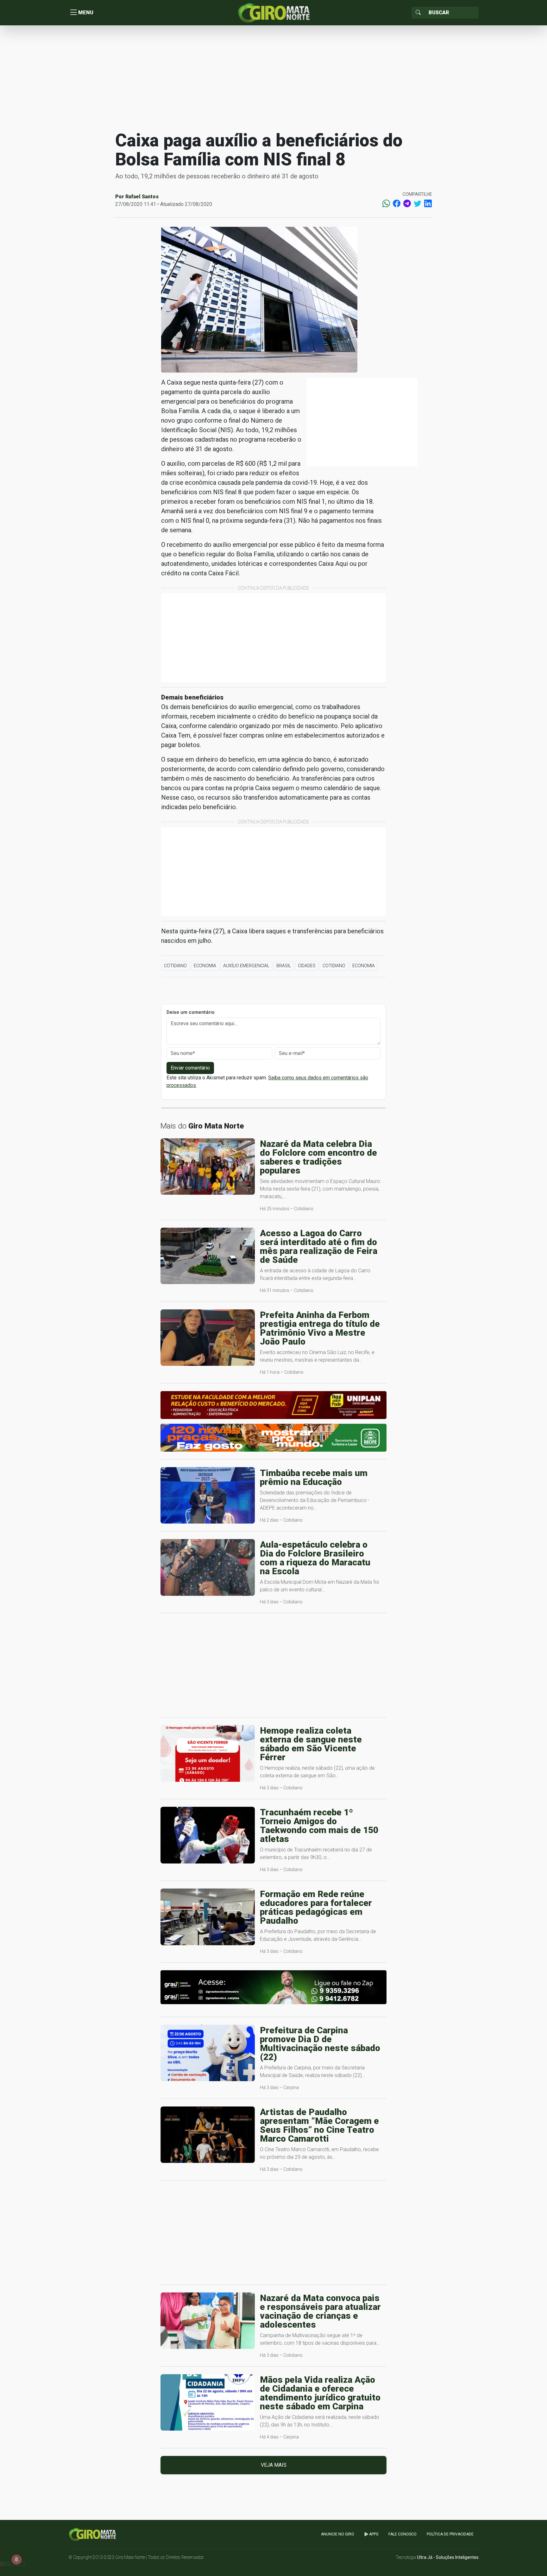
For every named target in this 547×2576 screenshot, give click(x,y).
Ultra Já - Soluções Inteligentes (448, 2557)
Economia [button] (205, 966)
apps (373, 2534)
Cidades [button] (307, 966)
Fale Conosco (402, 2534)
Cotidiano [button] (175, 966)
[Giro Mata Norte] (273, 12)
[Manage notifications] (16, 2560)
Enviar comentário (190, 1068)
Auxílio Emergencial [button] (246, 966)
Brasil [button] (284, 966)
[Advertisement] (273, 77)
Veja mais (274, 2465)
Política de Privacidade (450, 2534)
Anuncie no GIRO (338, 2534)
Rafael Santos (142, 197)
